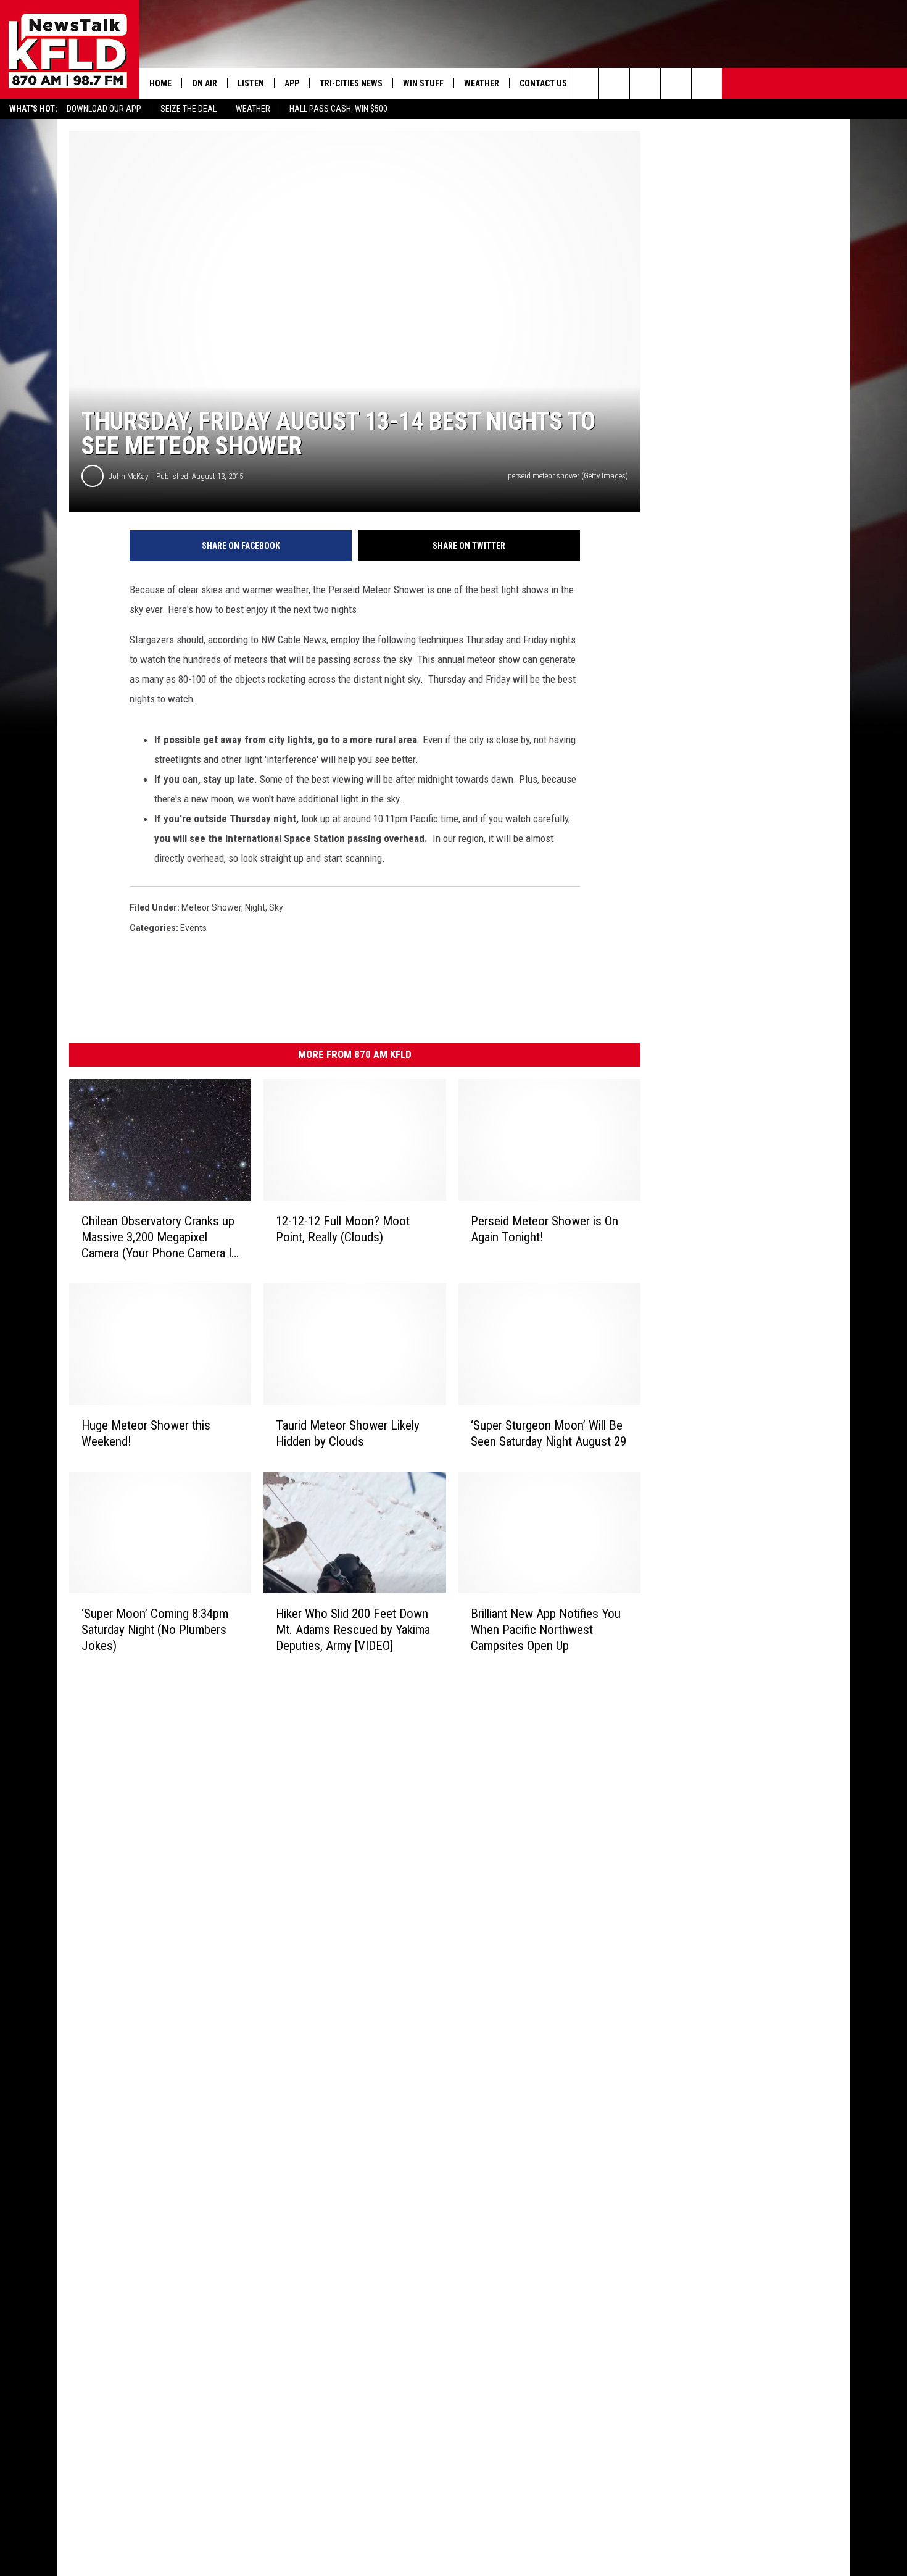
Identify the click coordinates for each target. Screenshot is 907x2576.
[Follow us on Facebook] (645, 83)
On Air (205, 83)
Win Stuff (423, 83)
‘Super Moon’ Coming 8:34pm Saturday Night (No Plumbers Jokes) (155, 1630)
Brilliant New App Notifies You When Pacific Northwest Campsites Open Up (546, 1630)
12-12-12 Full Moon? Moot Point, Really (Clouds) (343, 1229)
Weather (253, 109)
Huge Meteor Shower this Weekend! (146, 1433)
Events (193, 928)
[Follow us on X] (707, 83)
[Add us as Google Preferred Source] (614, 83)
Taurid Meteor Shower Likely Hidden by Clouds (348, 1433)
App (292, 83)
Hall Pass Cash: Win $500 (338, 109)
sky (276, 907)
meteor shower (211, 907)
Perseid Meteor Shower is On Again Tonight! (545, 1229)
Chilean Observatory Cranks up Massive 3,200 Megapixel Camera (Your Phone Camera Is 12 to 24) (159, 1237)
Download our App (104, 109)
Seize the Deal (188, 109)
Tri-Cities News (351, 83)
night (255, 907)
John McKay (128, 476)
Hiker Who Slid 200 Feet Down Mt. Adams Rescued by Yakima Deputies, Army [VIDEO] (353, 1630)
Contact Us (543, 83)
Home (160, 83)
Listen (251, 83)
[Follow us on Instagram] (676, 83)
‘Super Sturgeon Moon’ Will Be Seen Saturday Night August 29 (549, 1433)
